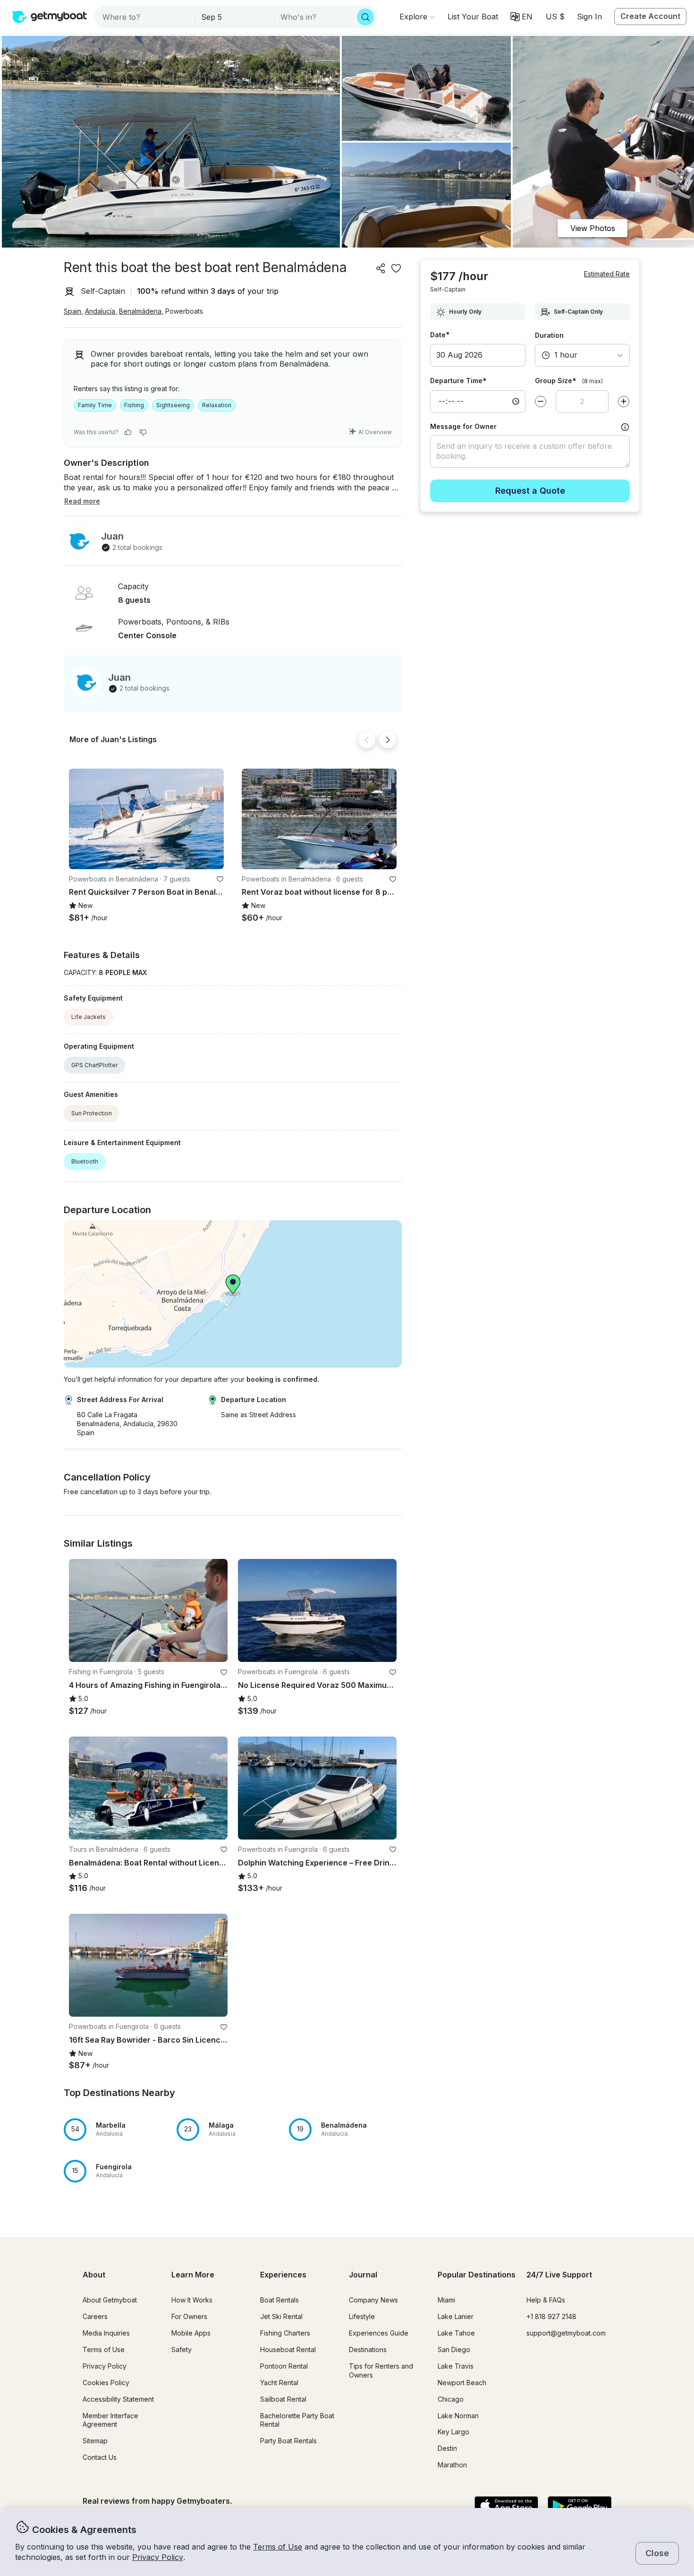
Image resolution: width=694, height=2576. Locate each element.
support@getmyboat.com (566, 2333)
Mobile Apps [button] (191, 2333)
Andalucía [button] (100, 311)
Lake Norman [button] (458, 2416)
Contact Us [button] (100, 2457)
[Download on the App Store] (506, 2507)
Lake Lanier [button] (456, 2316)
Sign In (589, 17)
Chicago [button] (451, 2399)
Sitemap (95, 2441)
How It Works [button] (192, 2300)
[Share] (381, 268)
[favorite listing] (396, 268)
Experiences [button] (283, 2275)
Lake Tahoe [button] (456, 2333)
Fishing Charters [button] (285, 2333)
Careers (95, 2316)
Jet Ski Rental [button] (281, 2316)
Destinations (368, 2349)
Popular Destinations (477, 2275)
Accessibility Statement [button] (118, 2399)
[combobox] (146, 17)
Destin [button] (447, 2448)
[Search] (365, 17)
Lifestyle (362, 2316)
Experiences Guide (379, 2333)
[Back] (367, 740)
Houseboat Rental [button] (288, 2349)
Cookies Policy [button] (106, 2383)
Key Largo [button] (453, 2432)
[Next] (388, 740)
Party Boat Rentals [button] (288, 2441)
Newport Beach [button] (462, 2383)
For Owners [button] (189, 2316)
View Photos (593, 228)
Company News (373, 2300)
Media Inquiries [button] (106, 2333)
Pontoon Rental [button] (284, 2366)
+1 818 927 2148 (551, 2316)
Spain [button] (72, 311)
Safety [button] (182, 2349)
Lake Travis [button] (456, 2366)
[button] (473, 17)
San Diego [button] (454, 2349)
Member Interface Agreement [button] (110, 2420)
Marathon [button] (452, 2465)
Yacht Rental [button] (279, 2383)
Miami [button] (446, 2300)
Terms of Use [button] (278, 2547)
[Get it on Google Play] (580, 2507)
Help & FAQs (546, 2300)
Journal (363, 2275)
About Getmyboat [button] (110, 2300)
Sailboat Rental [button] (283, 2399)
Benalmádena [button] (140, 311)
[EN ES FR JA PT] (521, 17)
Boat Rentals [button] (279, 2300)
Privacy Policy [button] (158, 2557)
